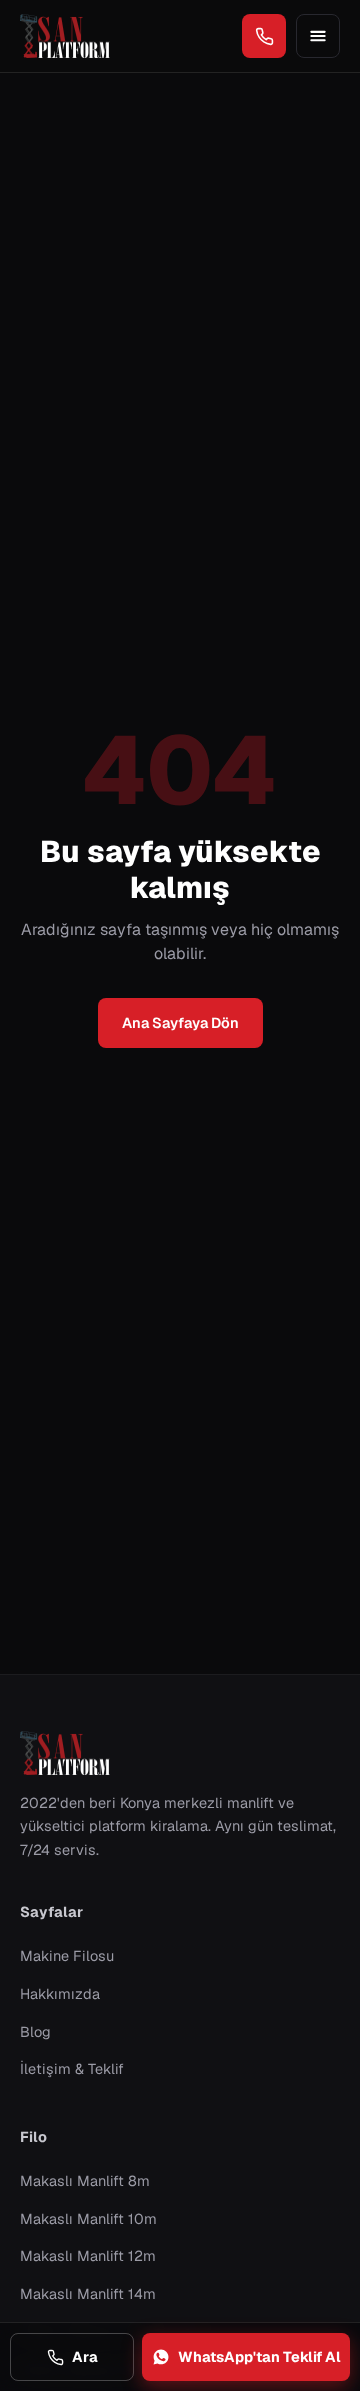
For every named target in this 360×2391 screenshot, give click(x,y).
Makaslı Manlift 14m (88, 2293)
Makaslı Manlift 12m (88, 2255)
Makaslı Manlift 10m (88, 2218)
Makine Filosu (67, 1955)
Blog (35, 2031)
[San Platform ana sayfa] (65, 36)
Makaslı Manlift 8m (85, 2180)
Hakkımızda (60, 1993)
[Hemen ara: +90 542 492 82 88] (264, 36)
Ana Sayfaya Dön (180, 1022)
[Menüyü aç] (318, 36)
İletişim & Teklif (72, 2068)
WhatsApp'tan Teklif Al (259, 2356)
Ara (85, 2356)
